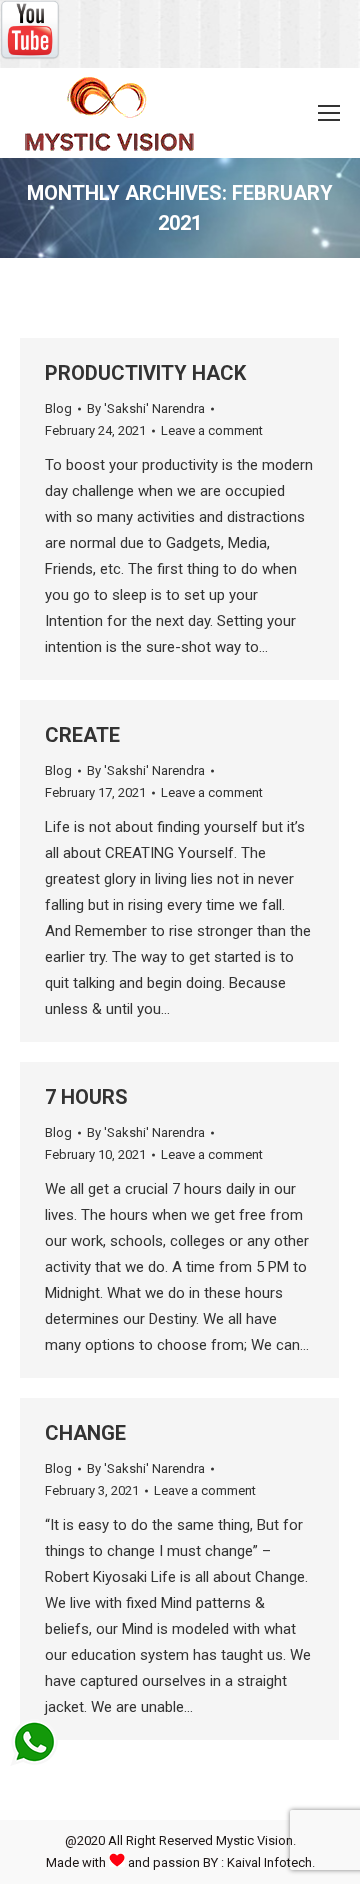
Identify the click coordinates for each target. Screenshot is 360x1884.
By (146, 408)
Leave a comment (212, 430)
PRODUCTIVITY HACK (145, 373)
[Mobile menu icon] (329, 113)
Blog (58, 408)
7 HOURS (86, 1097)
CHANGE (85, 1433)
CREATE (82, 735)
